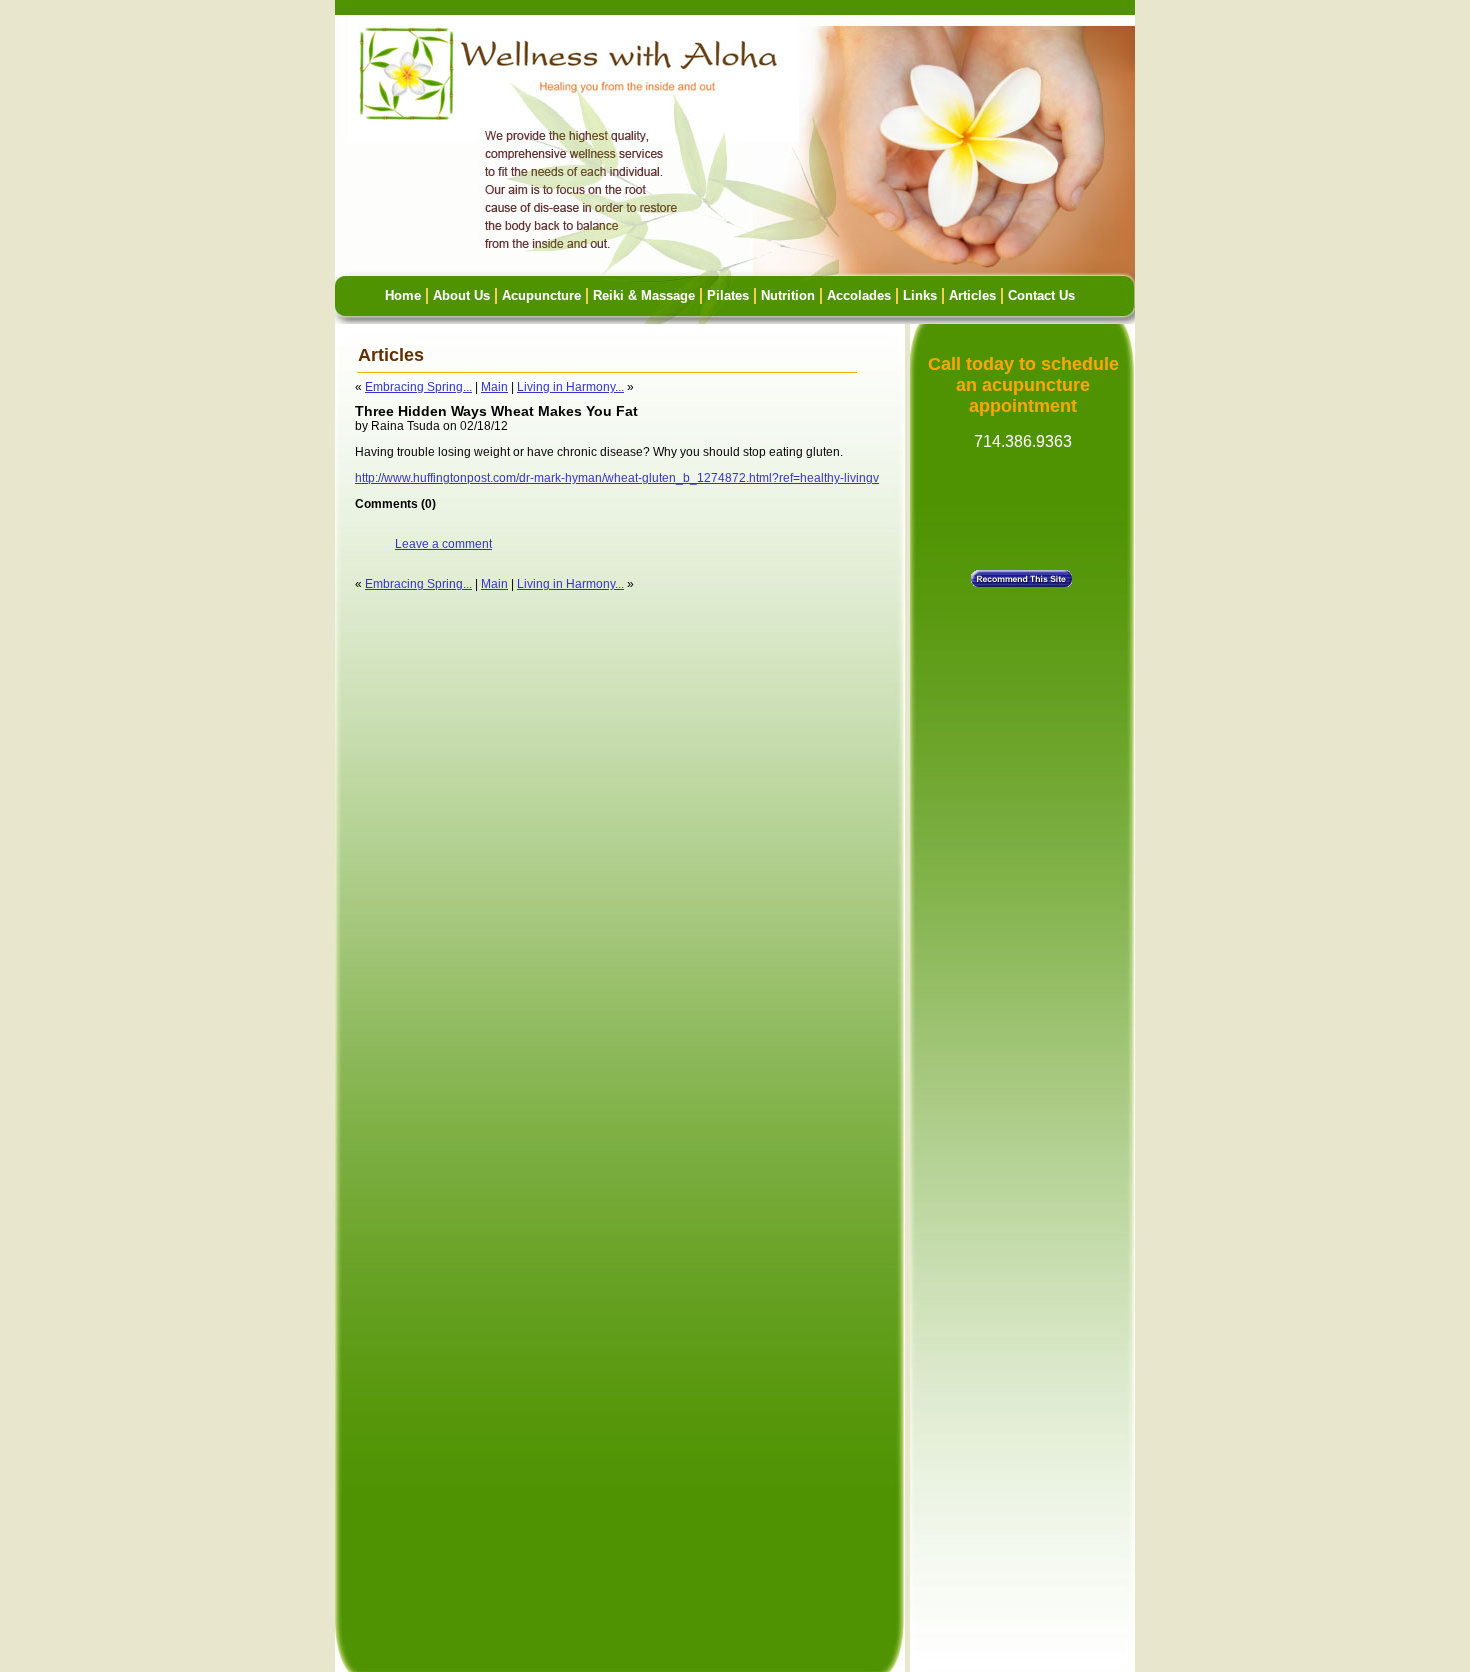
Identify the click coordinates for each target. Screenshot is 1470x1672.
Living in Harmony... (570, 387)
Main (494, 387)
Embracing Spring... (418, 387)
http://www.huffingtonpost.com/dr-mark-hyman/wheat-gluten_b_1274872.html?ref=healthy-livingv (617, 478)
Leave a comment (443, 544)
